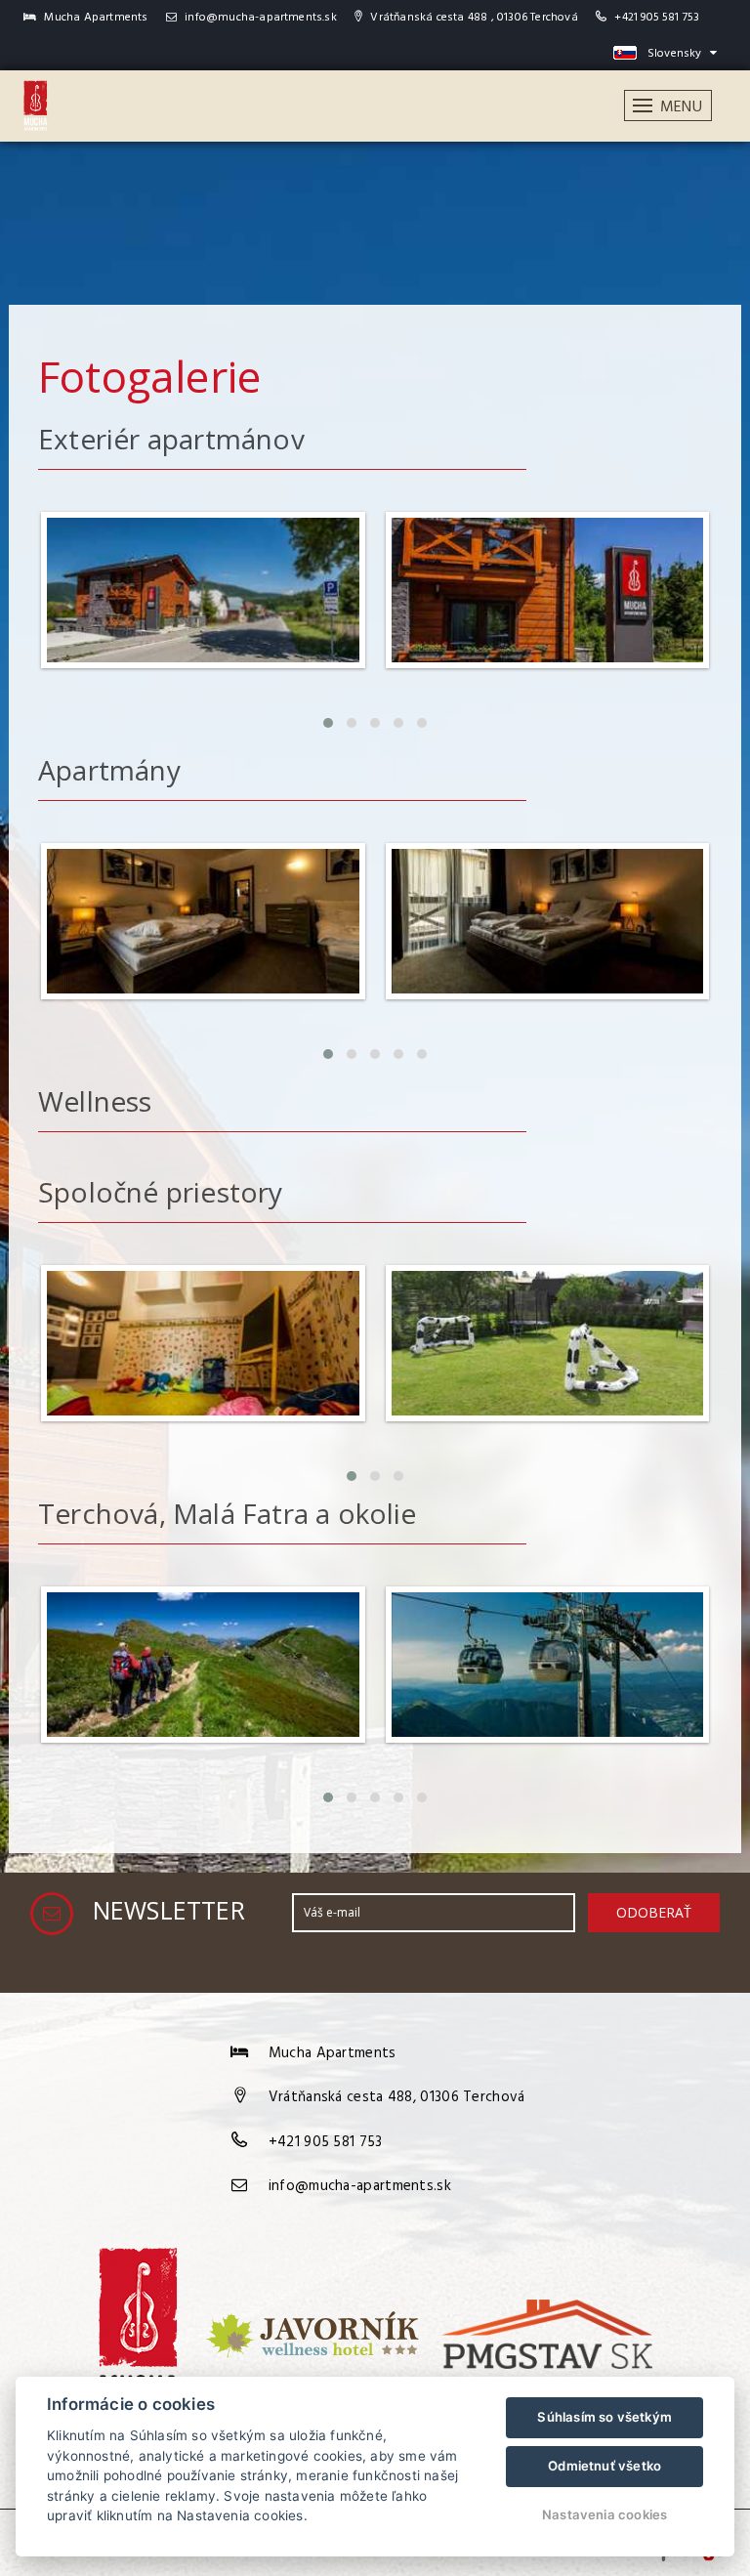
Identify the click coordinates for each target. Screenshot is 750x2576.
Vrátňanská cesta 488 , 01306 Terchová (472, 18)
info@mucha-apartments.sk (259, 18)
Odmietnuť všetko (604, 2466)
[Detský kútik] (203, 1428)
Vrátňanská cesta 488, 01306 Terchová (397, 2097)
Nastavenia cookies (605, 2514)
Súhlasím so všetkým (604, 2417)
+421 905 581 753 (657, 18)
